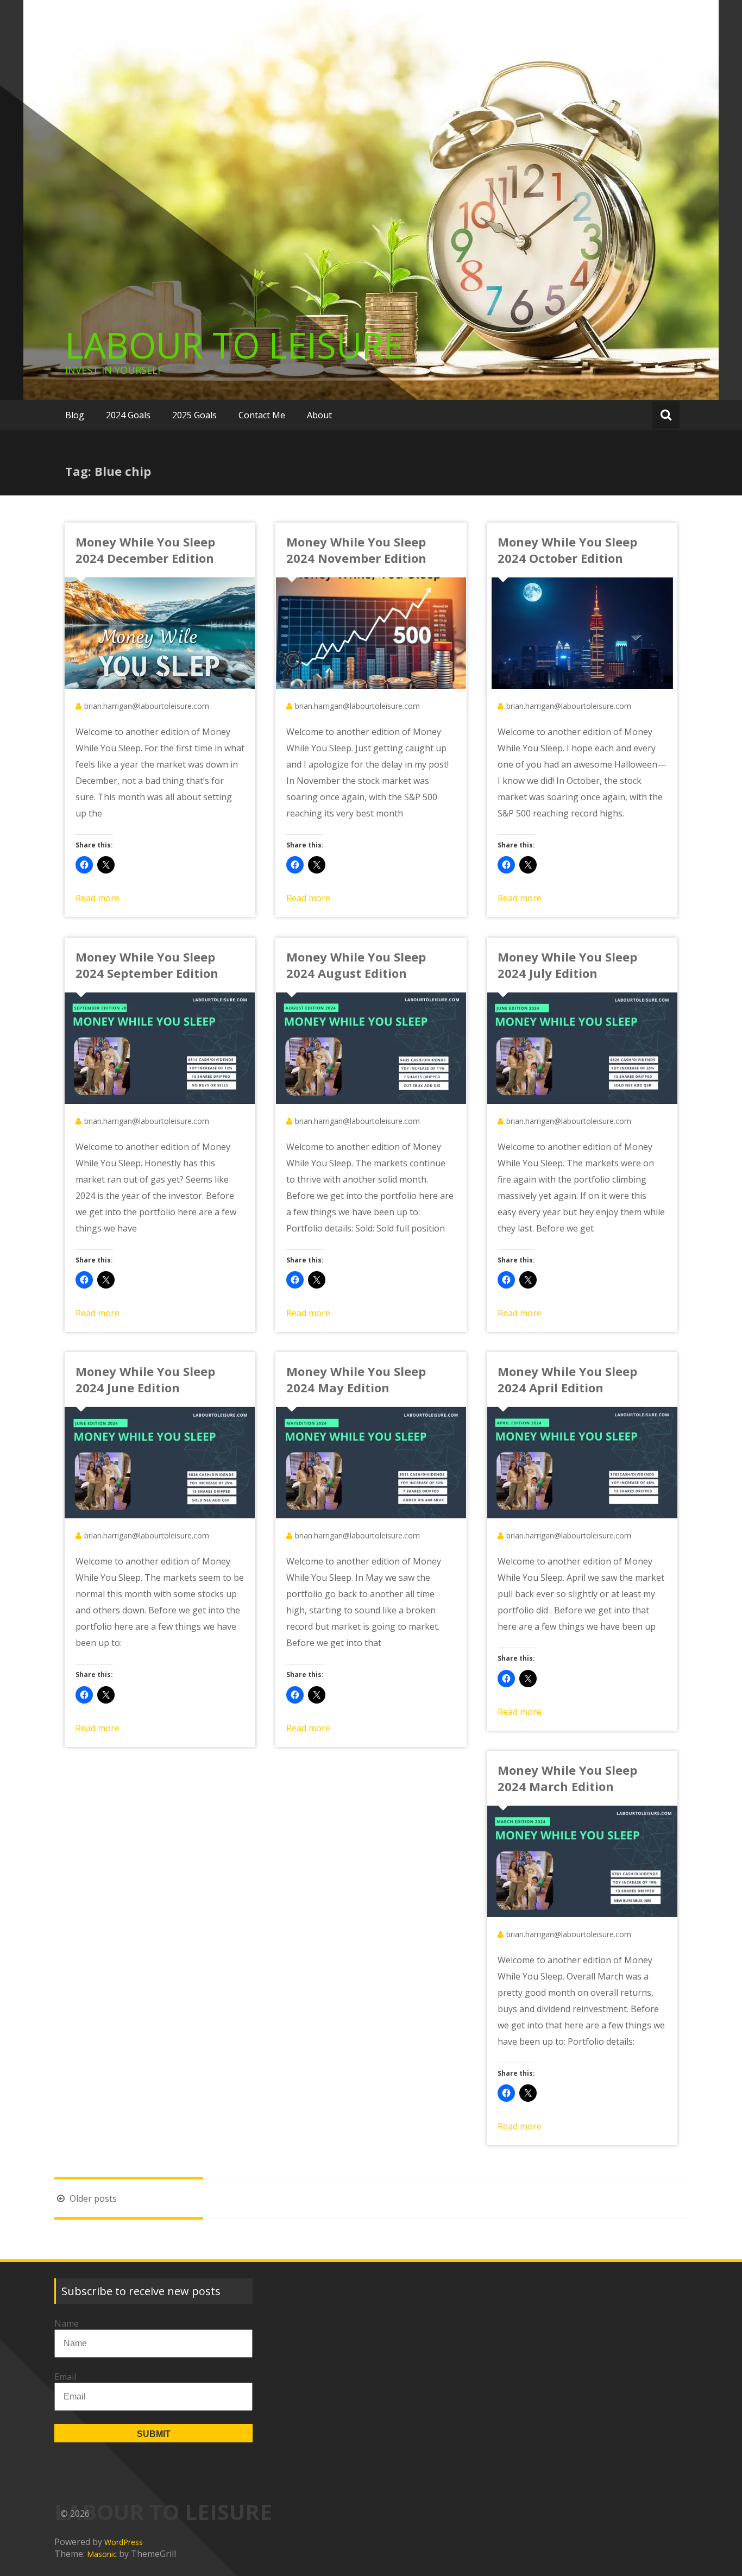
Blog (75, 415)
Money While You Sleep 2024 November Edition (356, 550)
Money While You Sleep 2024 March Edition (567, 1778)
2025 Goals (194, 415)
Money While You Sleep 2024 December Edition (145, 550)
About (319, 415)
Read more (98, 898)
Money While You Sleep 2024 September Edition (147, 965)
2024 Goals (128, 415)
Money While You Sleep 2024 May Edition (356, 1379)
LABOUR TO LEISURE (234, 345)
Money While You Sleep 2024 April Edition (567, 1379)
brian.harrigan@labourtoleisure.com (147, 706)
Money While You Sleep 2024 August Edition (356, 965)
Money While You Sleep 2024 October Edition (567, 550)
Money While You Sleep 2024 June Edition (145, 1379)
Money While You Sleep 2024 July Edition (567, 965)
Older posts (92, 2198)
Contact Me (262, 415)
